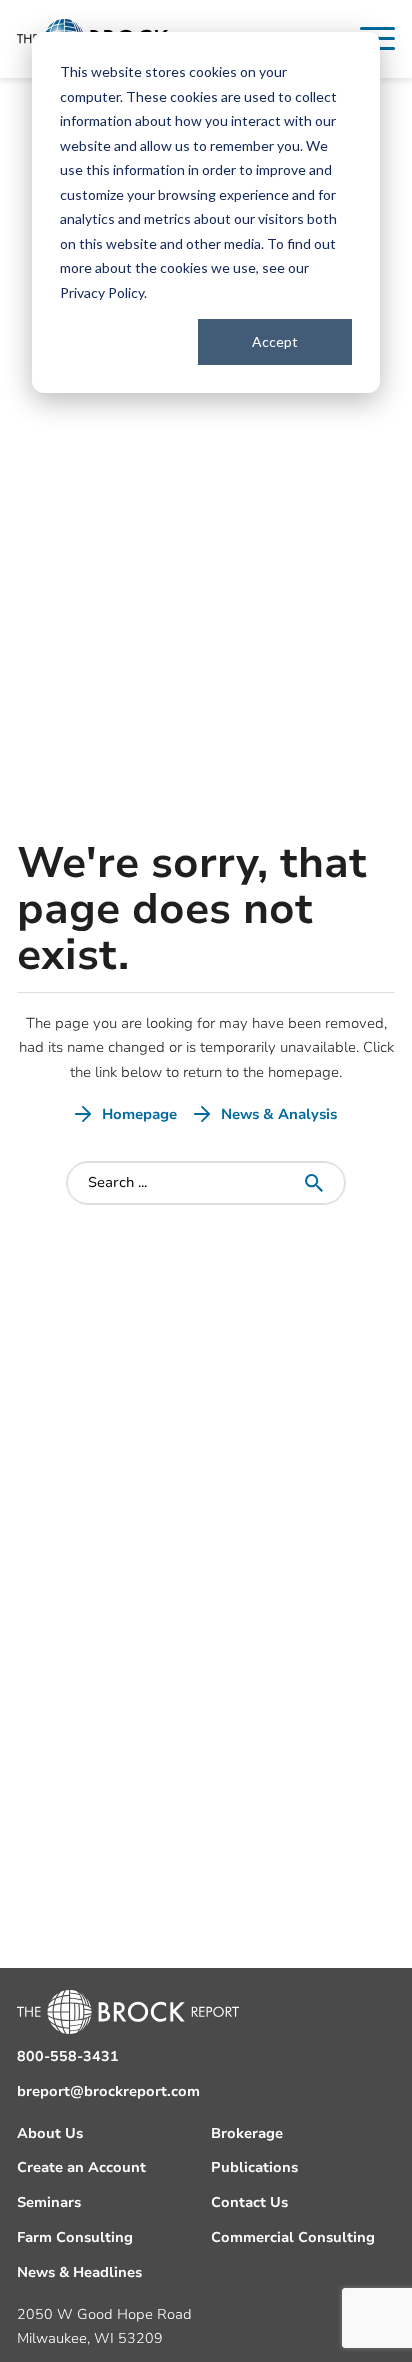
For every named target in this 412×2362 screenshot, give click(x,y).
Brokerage (247, 2133)
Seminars (49, 2202)
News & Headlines (79, 2272)
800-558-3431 (68, 2056)
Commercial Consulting (293, 2237)
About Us (50, 2133)
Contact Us (249, 2202)
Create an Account (81, 2167)
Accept (275, 341)
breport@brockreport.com (108, 2091)
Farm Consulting (75, 2237)
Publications (254, 2167)
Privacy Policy (102, 292)
